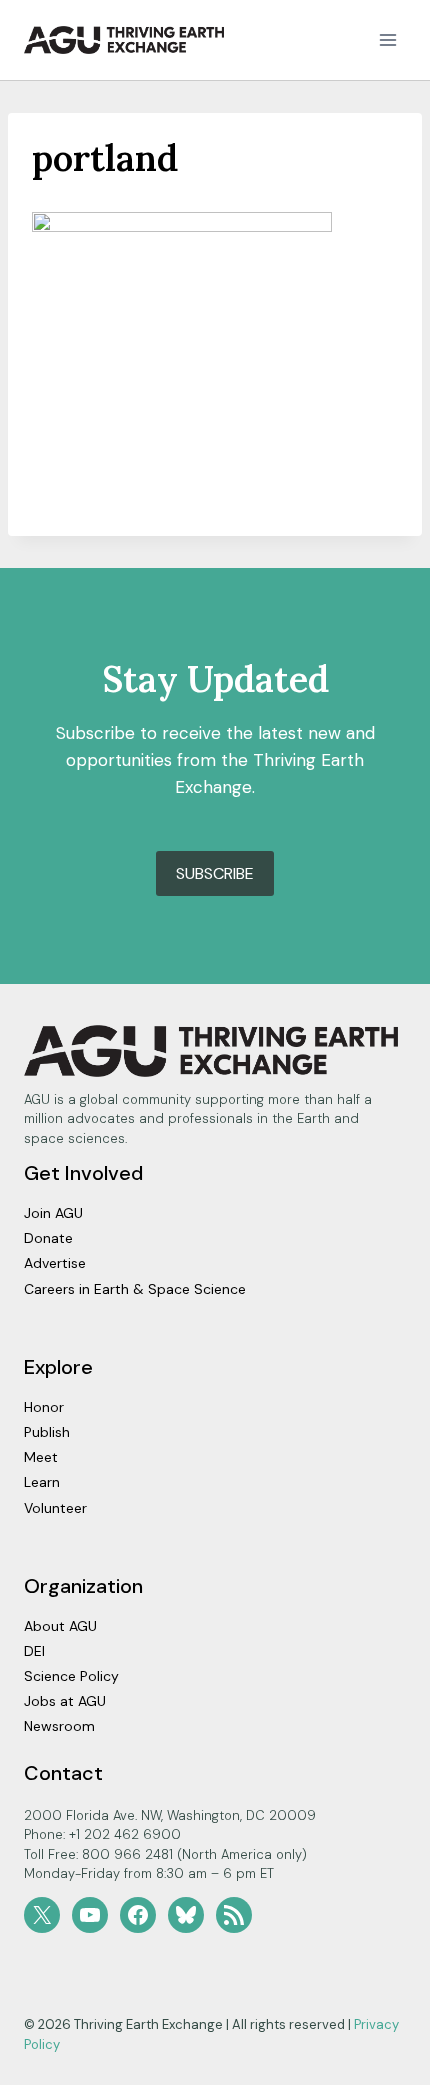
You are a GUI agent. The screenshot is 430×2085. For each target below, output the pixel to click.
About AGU (60, 1626)
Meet (41, 1457)
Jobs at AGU (65, 1701)
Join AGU (53, 1213)
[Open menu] (387, 39)
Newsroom (59, 1726)
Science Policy (71, 1676)
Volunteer (55, 1508)
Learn (42, 1482)
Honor (44, 1407)
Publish (47, 1432)
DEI (34, 1651)
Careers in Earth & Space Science (135, 1289)
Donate (48, 1238)
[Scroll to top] (379, 2064)
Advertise (55, 1263)
